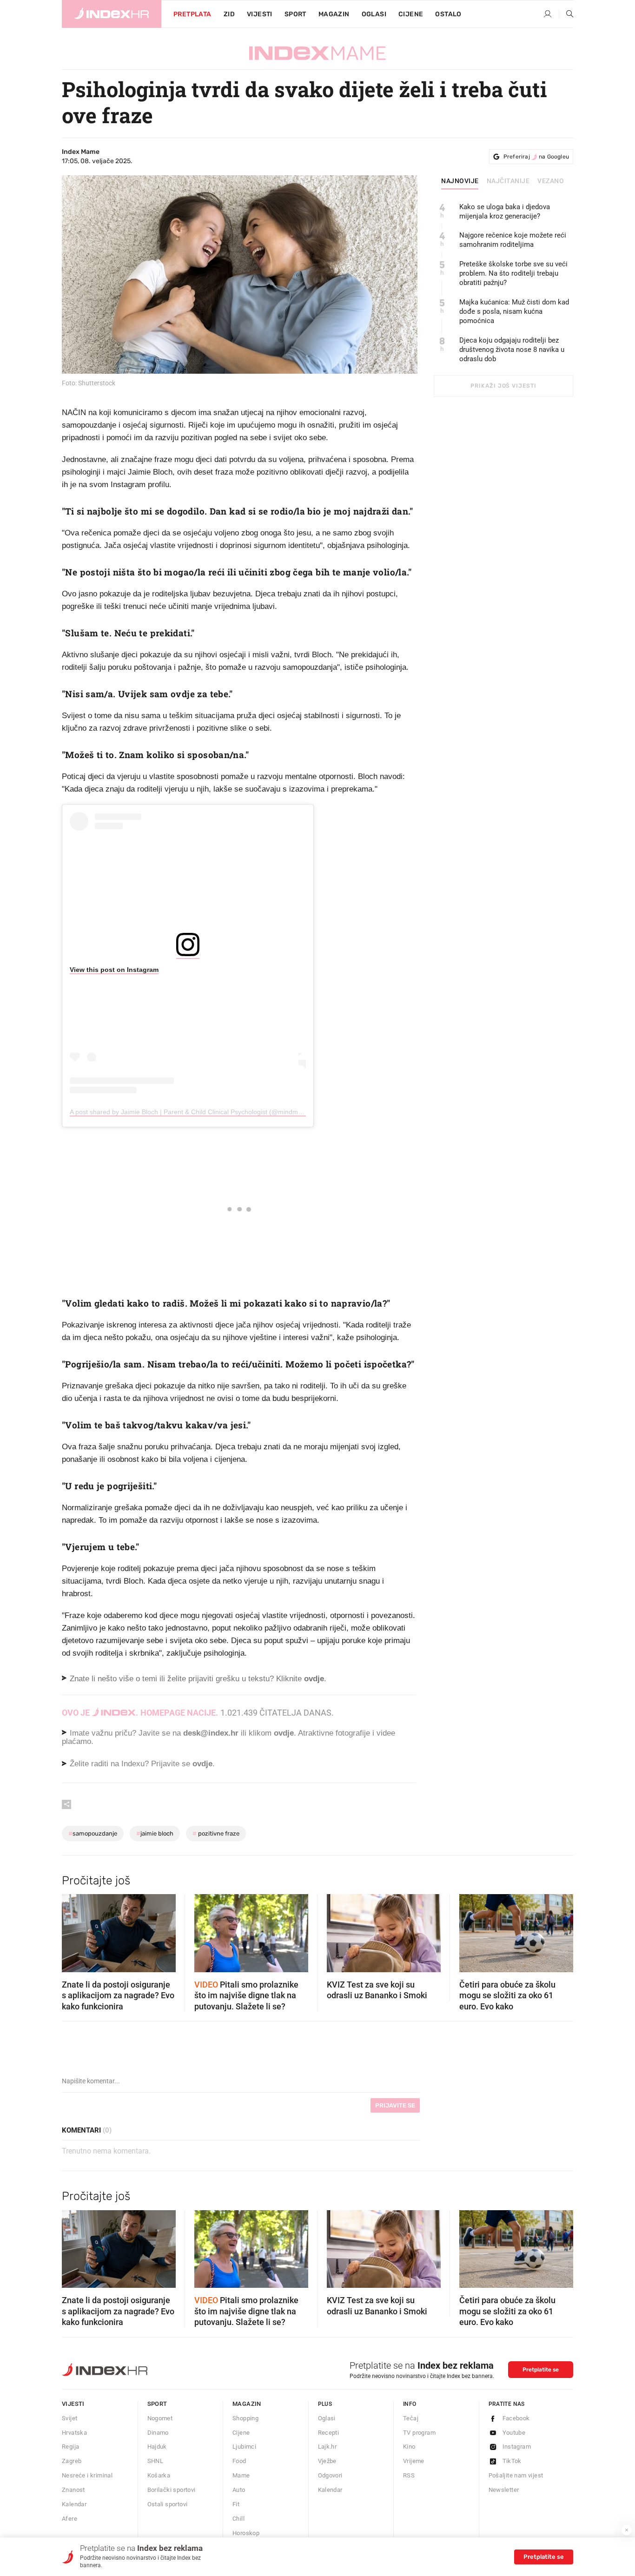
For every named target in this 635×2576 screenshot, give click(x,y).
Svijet (69, 2418)
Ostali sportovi (168, 2504)
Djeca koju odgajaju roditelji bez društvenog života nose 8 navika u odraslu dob (512, 350)
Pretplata (192, 14)
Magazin (247, 2404)
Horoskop (246, 2533)
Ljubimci (244, 2447)
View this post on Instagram (114, 970)
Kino (409, 2447)
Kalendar (74, 2504)
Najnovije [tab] (460, 181)
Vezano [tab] (551, 181)
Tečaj (411, 2418)
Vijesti (260, 14)
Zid (229, 14)
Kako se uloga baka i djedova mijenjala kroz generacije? (505, 211)
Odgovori (330, 2475)
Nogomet (160, 2418)
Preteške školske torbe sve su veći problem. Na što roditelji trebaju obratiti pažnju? (513, 273)
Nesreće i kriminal (87, 2475)
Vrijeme (414, 2461)
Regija (70, 2447)
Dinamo (158, 2433)
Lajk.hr (327, 2447)
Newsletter (504, 2490)
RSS (409, 2475)
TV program (419, 2433)
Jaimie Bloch (155, 1833)
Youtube (514, 2433)
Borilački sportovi (172, 2490)
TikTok (512, 2461)
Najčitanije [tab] (508, 181)
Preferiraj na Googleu (536, 157)
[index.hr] (112, 14)
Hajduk (157, 2447)
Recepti (329, 2433)
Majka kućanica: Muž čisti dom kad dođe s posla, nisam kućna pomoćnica (514, 311)
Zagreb (72, 2461)
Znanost (73, 2490)
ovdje (284, 1733)
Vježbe (327, 2461)
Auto (239, 2490)
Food (239, 2461)
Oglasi (374, 14)
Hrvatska (74, 2433)
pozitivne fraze (216, 1833)
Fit (236, 2504)
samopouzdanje (93, 1833)
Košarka (159, 2475)
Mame (241, 2475)
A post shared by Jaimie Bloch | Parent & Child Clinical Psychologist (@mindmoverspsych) (202, 1112)
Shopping (245, 2418)
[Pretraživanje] (566, 14)
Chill (238, 2519)
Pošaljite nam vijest (516, 2475)
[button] (73, 1930)
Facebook (516, 2418)
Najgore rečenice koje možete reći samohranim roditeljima (513, 240)
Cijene (411, 14)
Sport (295, 14)
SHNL (155, 2461)
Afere (69, 2519)
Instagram (517, 2447)
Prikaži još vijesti (503, 386)
